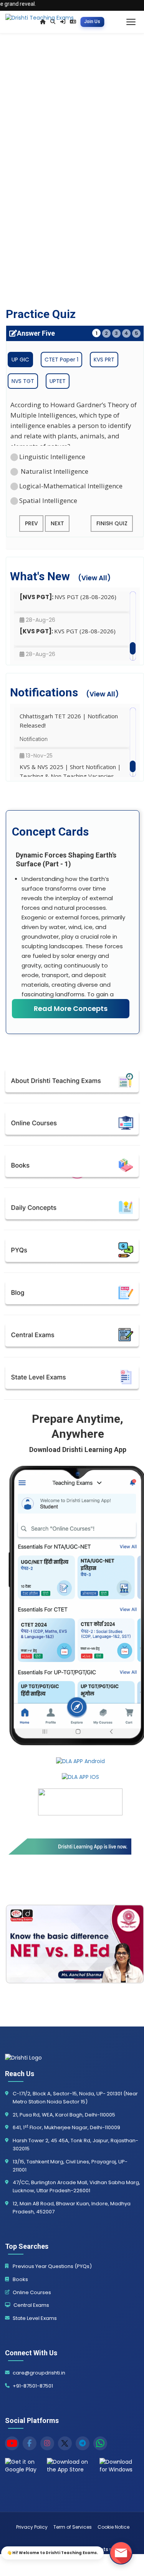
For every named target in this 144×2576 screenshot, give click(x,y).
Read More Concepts (71, 1008)
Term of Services (73, 2527)
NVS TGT (23, 381)
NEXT (57, 523)
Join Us (92, 22)
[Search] (53, 22)
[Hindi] (73, 22)
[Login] (62, 22)
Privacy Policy (32, 2527)
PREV (31, 523)
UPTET (58, 381)
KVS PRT (104, 360)
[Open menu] (131, 22)
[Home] (43, 22)
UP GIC (20, 360)
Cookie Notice (113, 2527)
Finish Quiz (112, 523)
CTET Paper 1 (61, 360)
